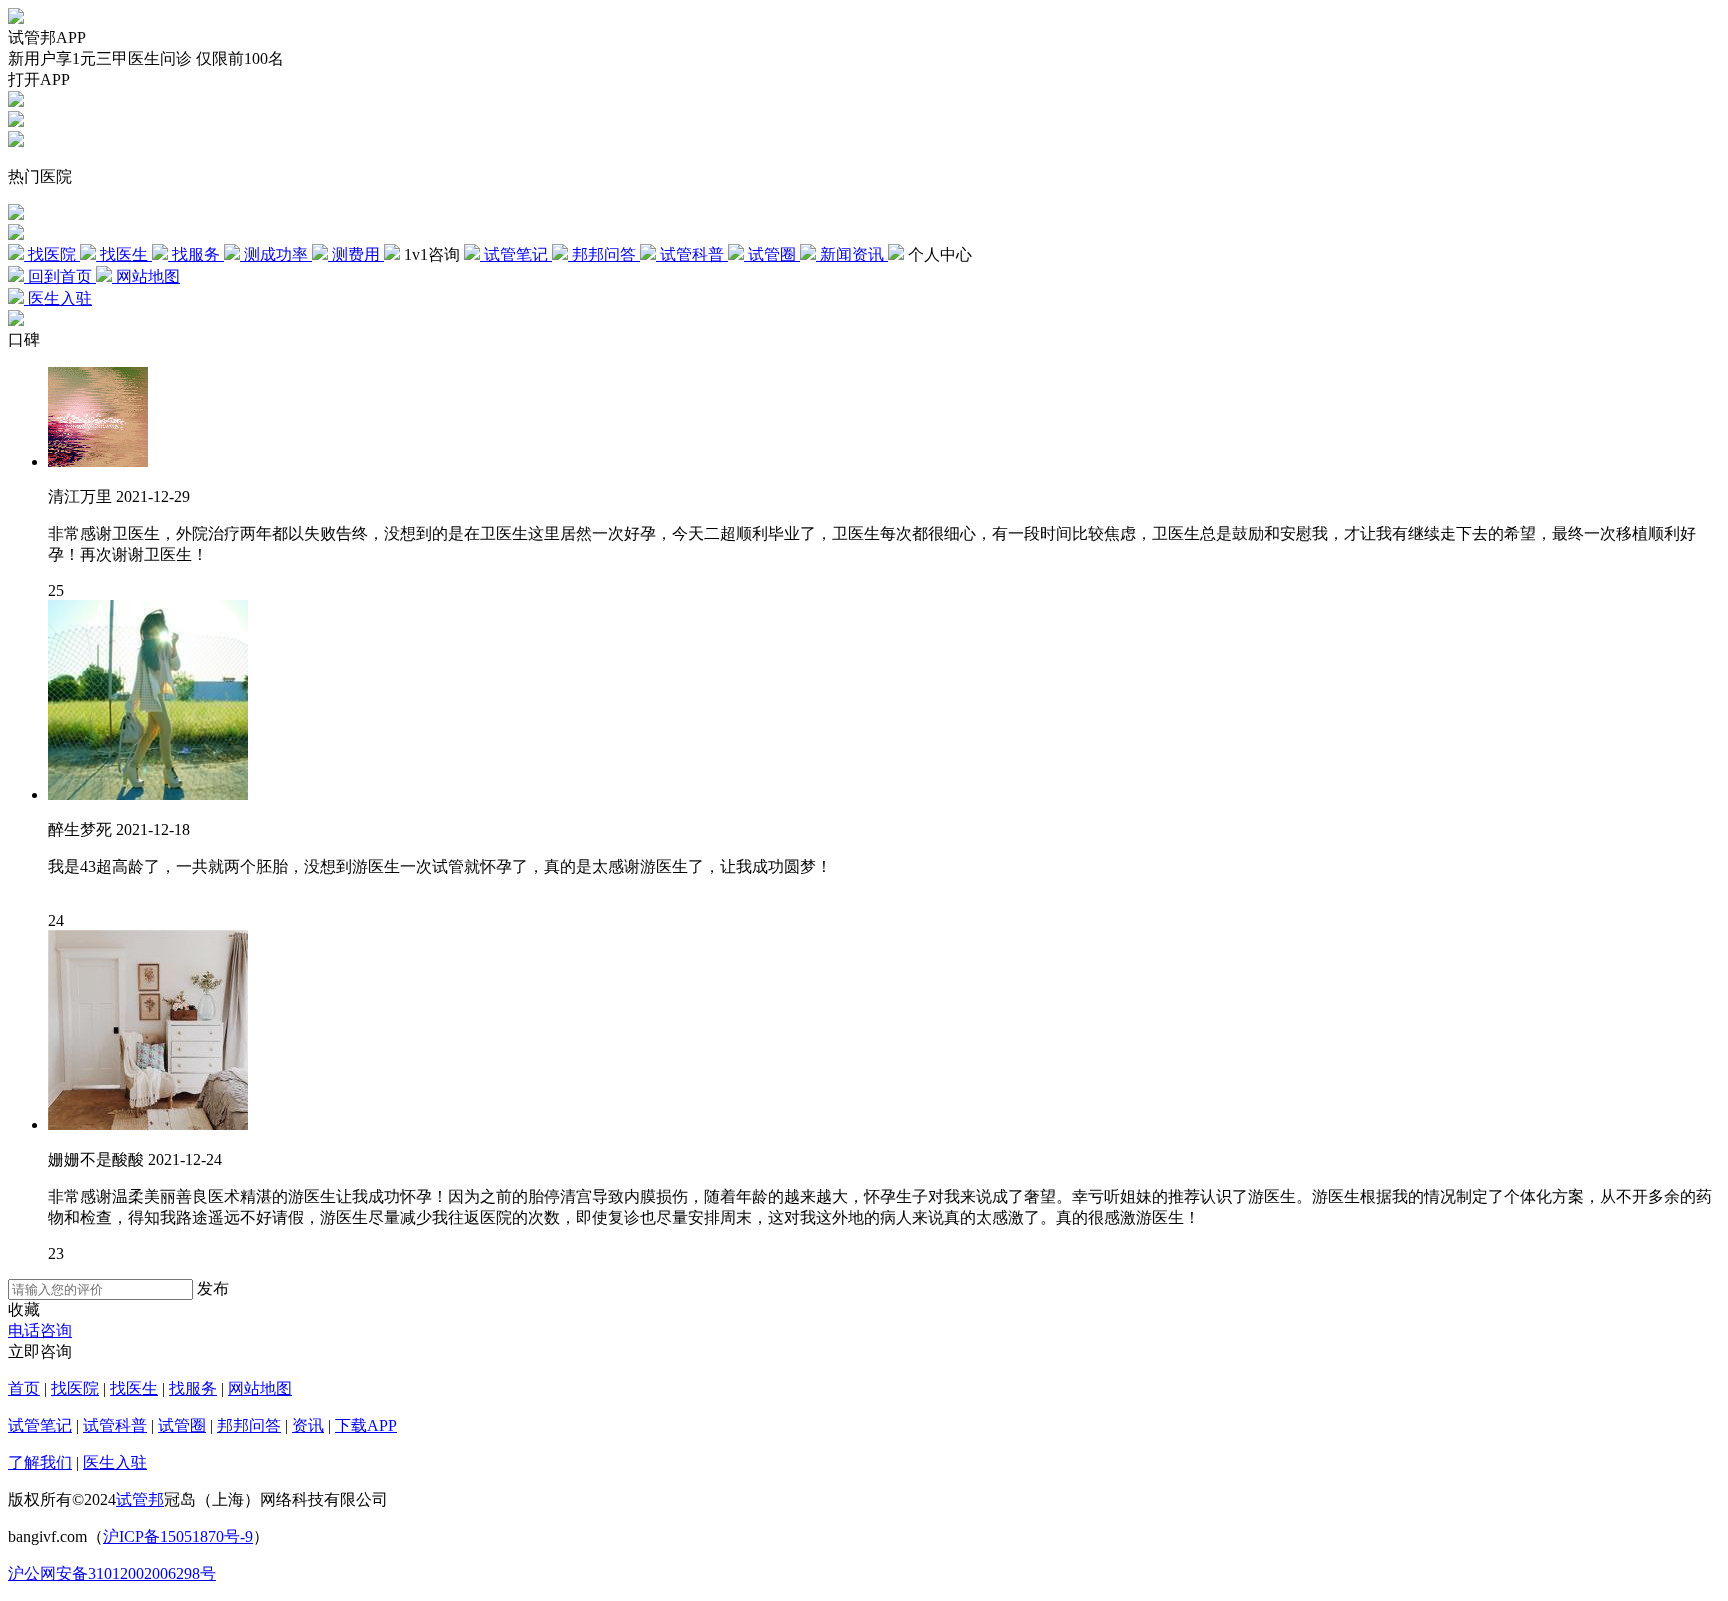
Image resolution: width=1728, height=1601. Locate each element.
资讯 (308, 1425)
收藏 (24, 1309)
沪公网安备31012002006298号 (112, 1573)
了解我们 (40, 1462)
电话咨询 (40, 1330)
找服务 (193, 1388)
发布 (213, 1288)
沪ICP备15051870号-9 (178, 1536)
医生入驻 (115, 1462)
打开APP (39, 79)
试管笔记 (40, 1425)
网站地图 (260, 1388)
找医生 (134, 1388)
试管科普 (115, 1425)
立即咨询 (40, 1351)
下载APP (366, 1425)
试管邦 (140, 1499)
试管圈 (182, 1425)
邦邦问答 (249, 1425)
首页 (24, 1388)
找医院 (75, 1388)
